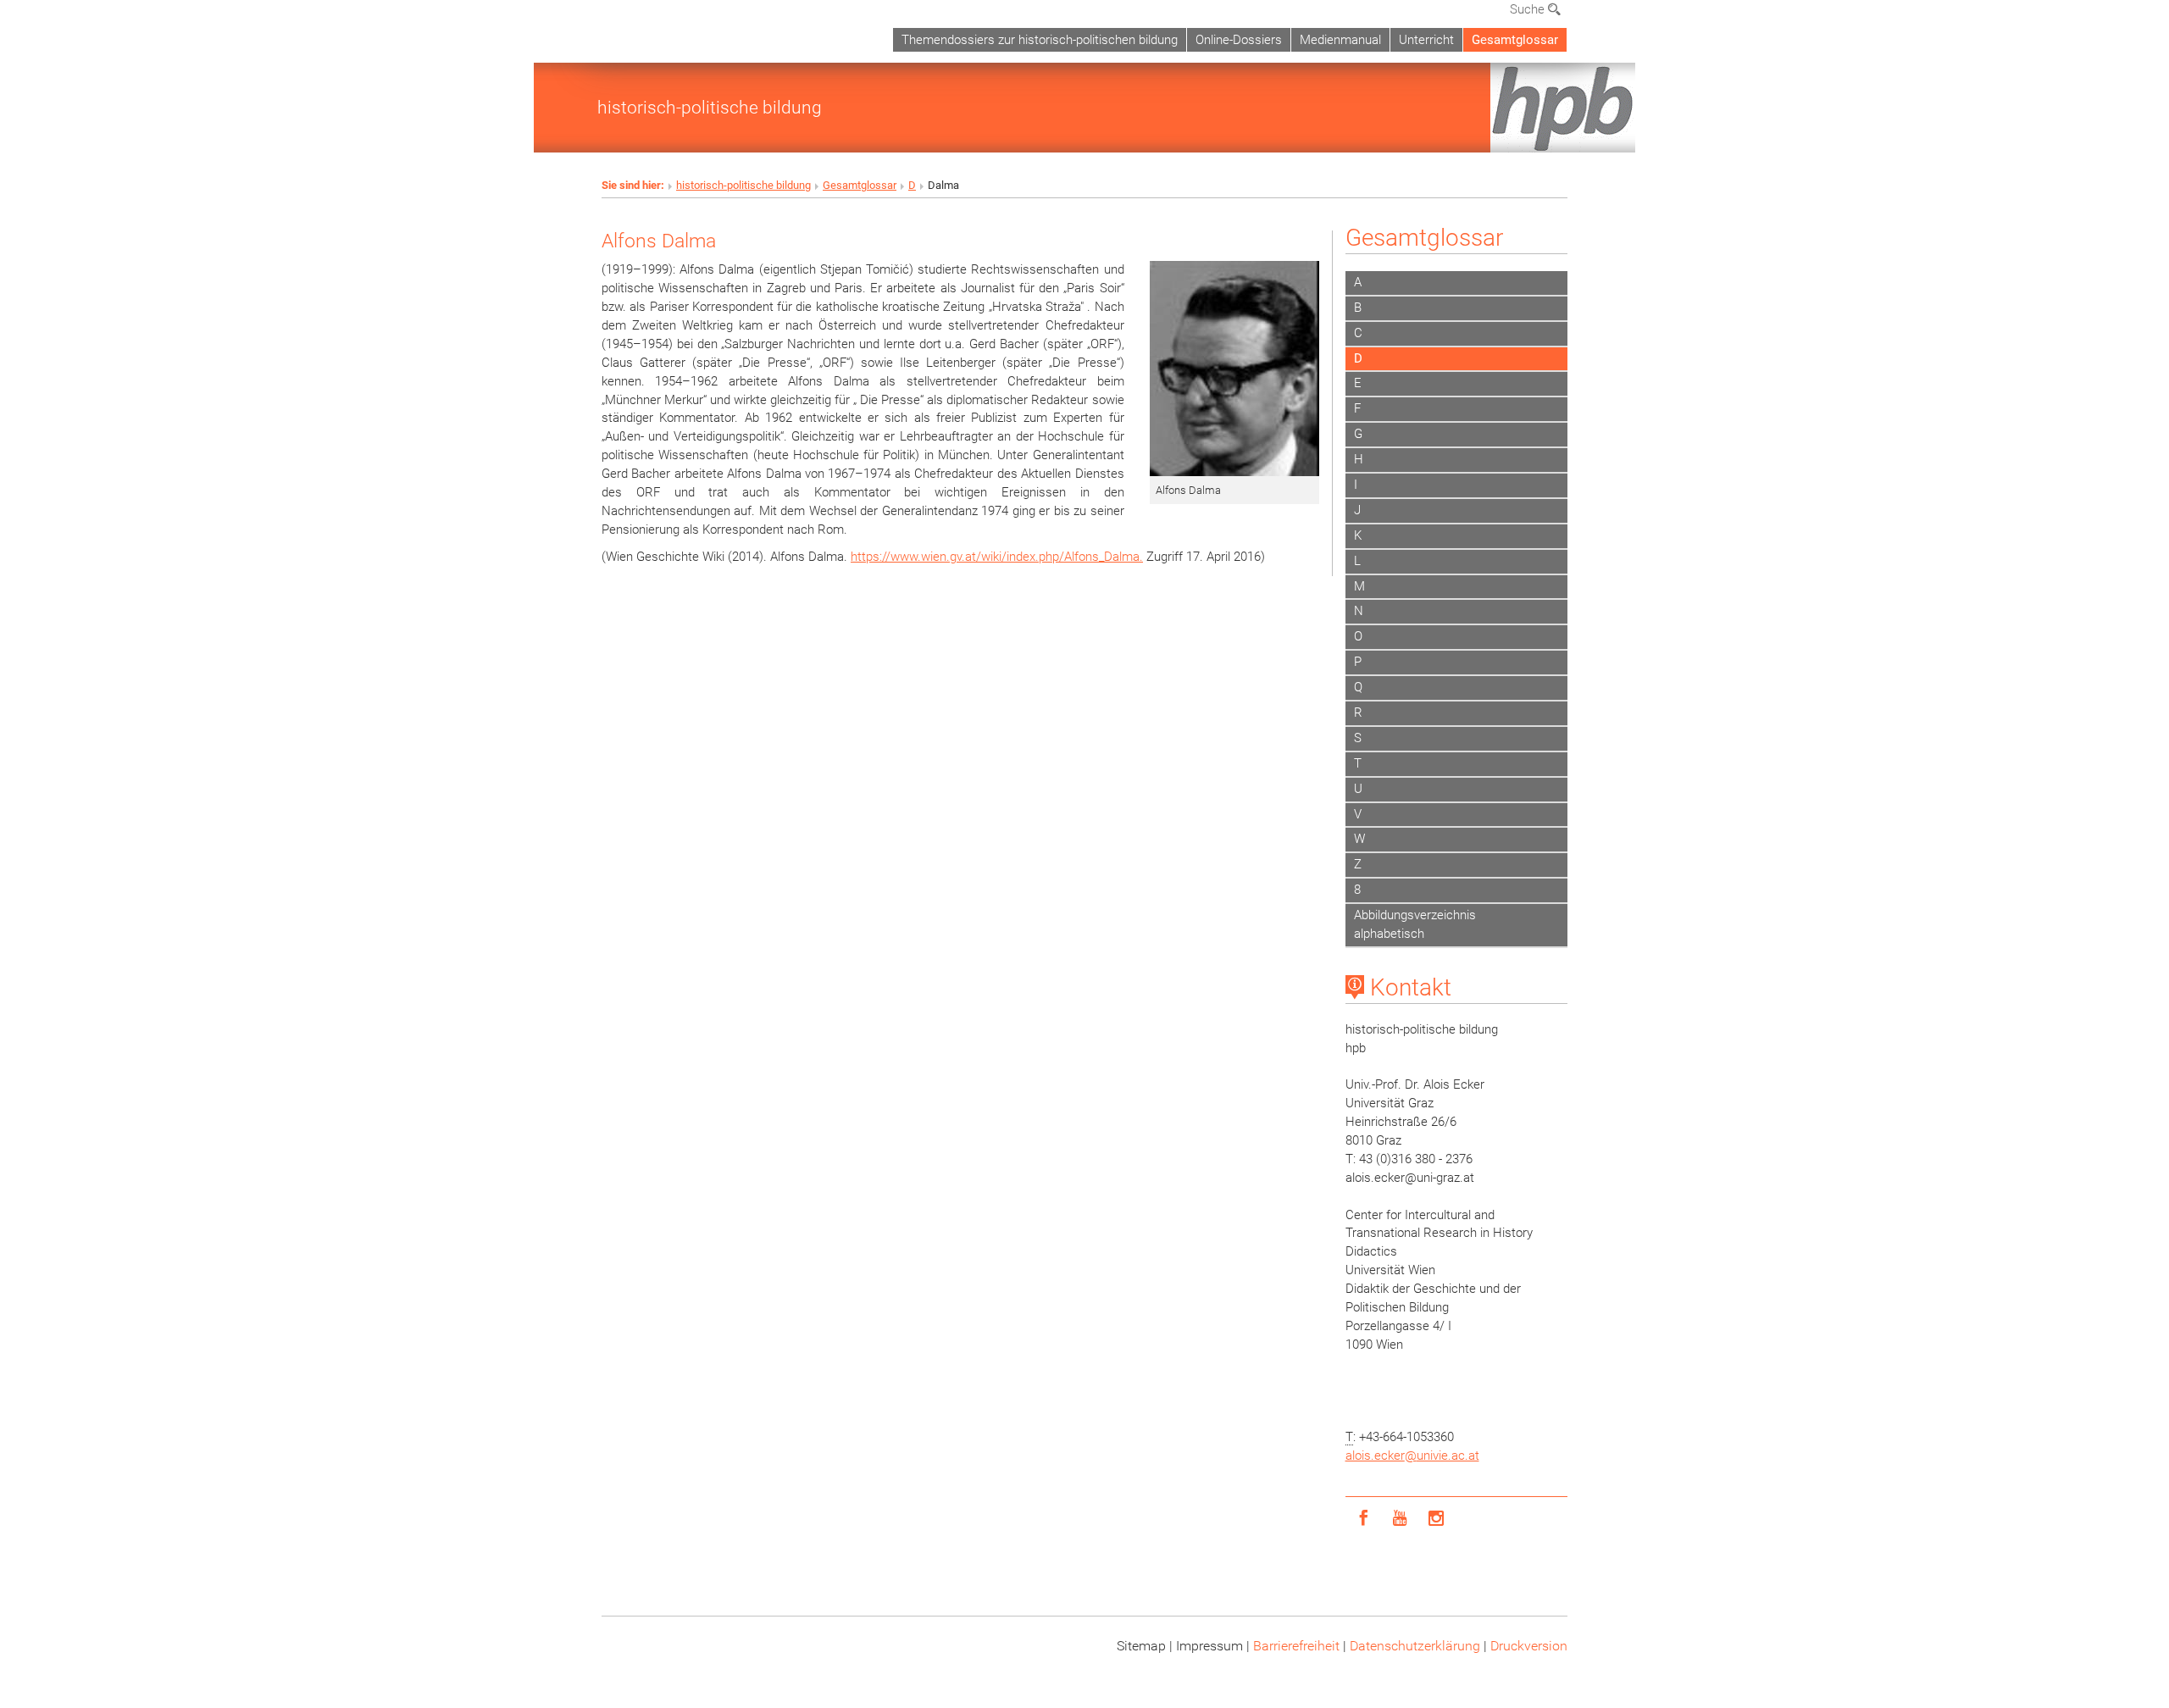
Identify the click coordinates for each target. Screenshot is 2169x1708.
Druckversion (1529, 1646)
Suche (1529, 9)
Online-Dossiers (1239, 40)
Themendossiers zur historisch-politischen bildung (1040, 40)
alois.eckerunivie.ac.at (1412, 1456)
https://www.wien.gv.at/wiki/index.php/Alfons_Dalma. (997, 557)
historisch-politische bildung (710, 107)
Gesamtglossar (1515, 40)
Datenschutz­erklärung (1415, 1646)
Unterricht (1426, 40)
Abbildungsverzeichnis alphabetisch (1415, 924)
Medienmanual (1340, 40)
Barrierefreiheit (1296, 1646)
